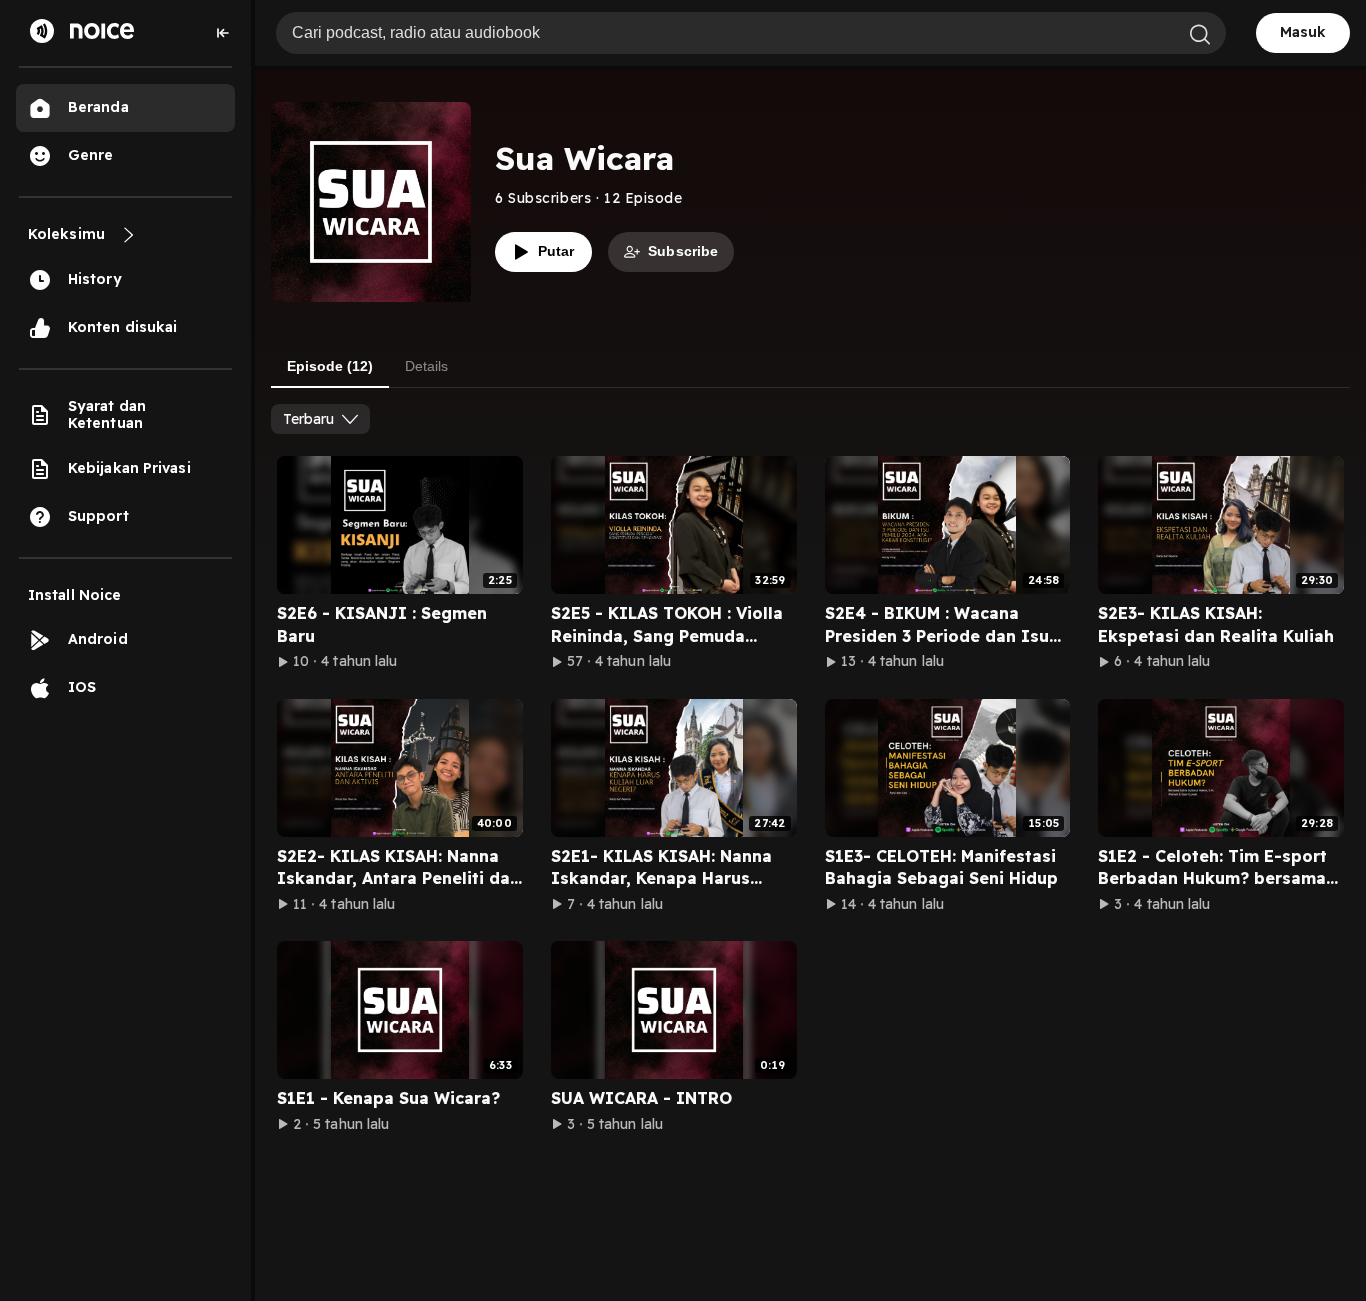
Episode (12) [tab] (330, 366)
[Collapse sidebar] (223, 33)
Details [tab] (426, 366)
